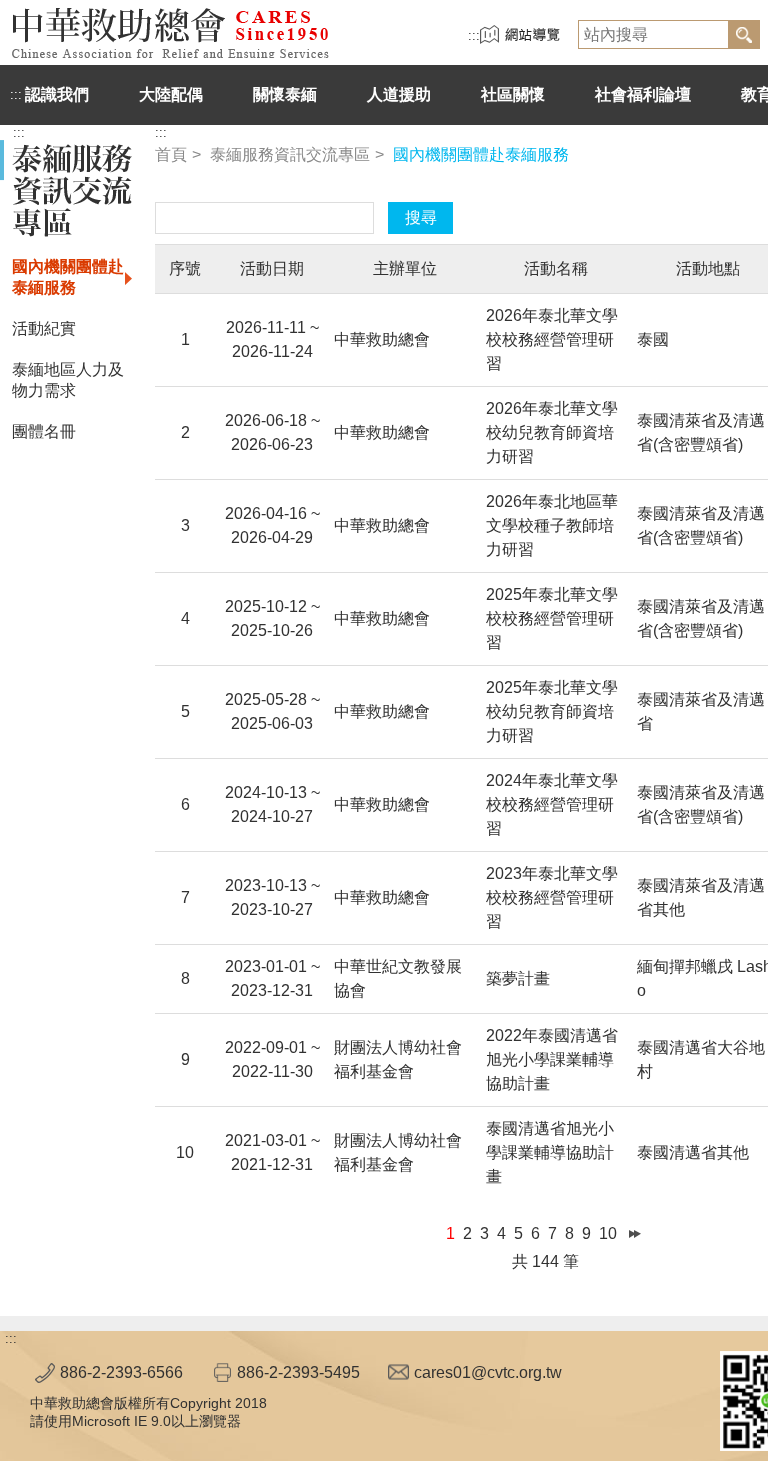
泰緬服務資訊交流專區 (290, 154)
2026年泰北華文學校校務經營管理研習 (552, 339)
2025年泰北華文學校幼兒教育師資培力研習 (552, 711)
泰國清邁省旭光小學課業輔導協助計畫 (550, 1152)
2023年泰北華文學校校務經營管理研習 (552, 897)
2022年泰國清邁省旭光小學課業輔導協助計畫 (552, 1059)
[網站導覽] (520, 39)
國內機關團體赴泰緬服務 (68, 277)
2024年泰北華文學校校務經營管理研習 (552, 804)
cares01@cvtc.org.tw (488, 1372)
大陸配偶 (171, 94)
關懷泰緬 (285, 94)
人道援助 (399, 94)
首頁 (171, 154)
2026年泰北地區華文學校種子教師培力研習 (552, 525)
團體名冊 (44, 431)
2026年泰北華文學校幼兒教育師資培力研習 (552, 432)
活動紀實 (44, 328)
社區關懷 (513, 94)
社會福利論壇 (643, 94)
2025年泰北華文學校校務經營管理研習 (552, 618)
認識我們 (57, 94)
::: (474, 35)
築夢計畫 (518, 978)
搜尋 (421, 217)
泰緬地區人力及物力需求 (68, 380)
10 (608, 1233)
